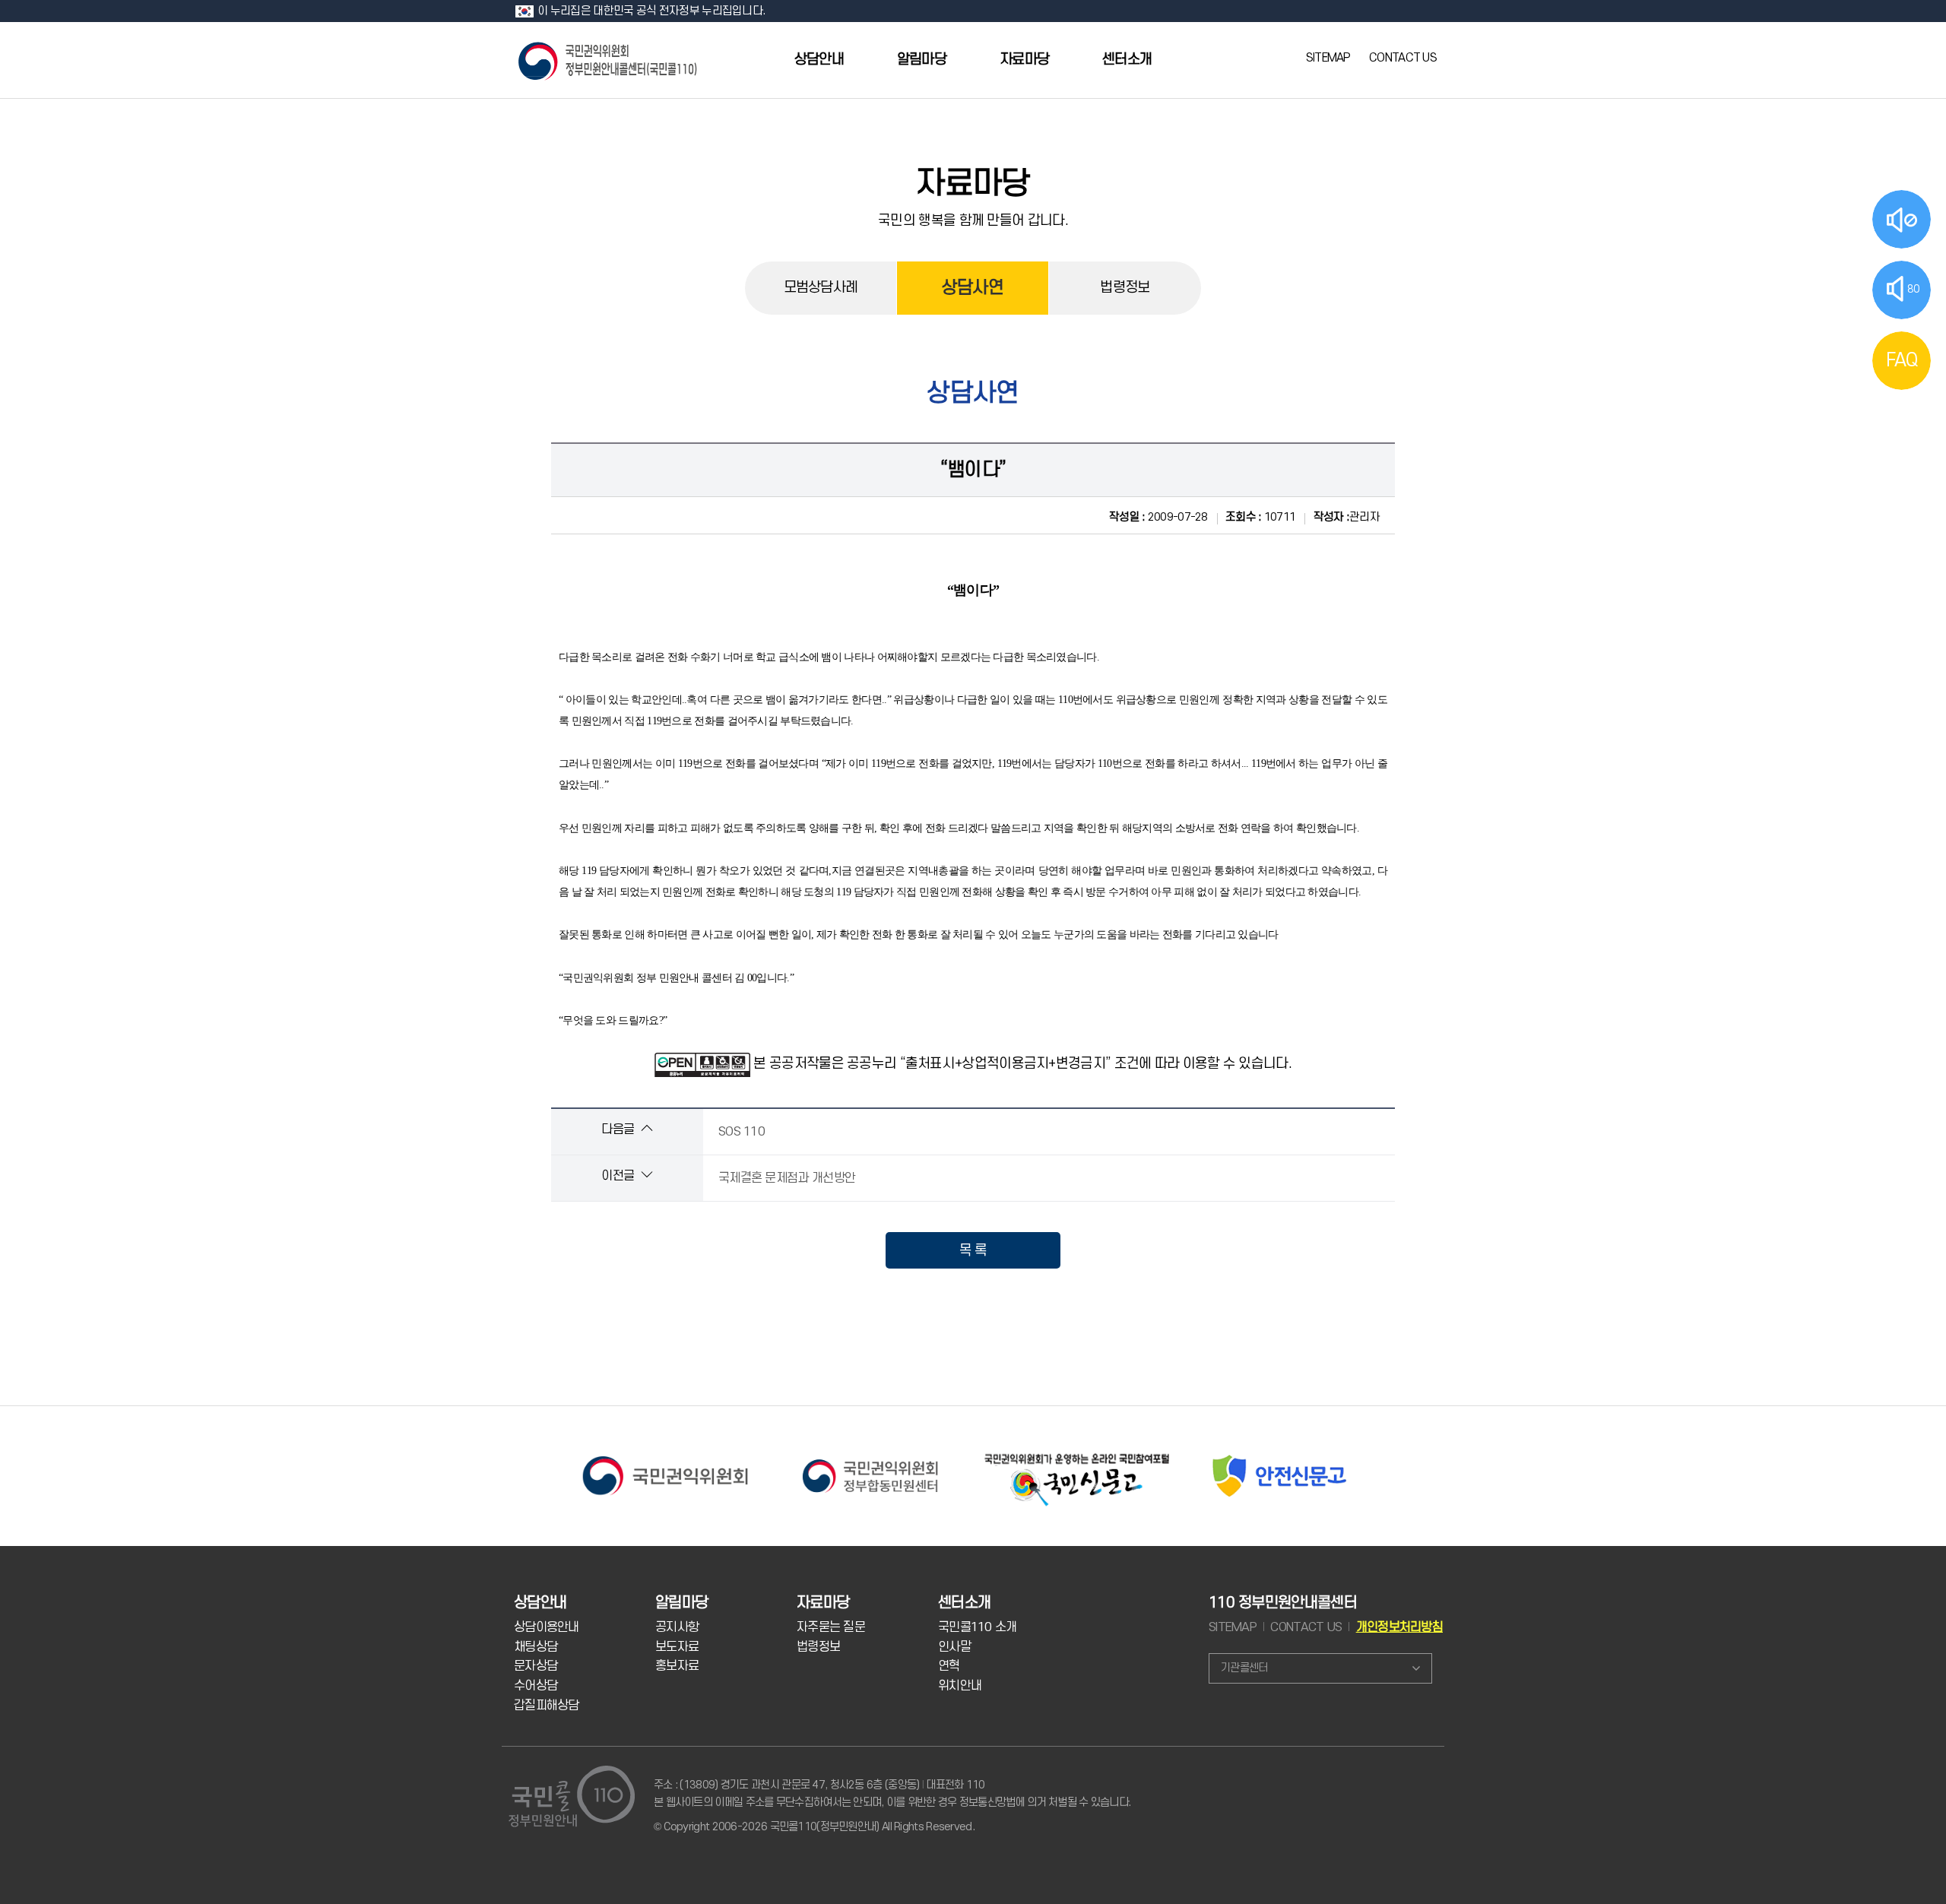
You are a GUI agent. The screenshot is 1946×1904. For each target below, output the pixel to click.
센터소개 (1127, 60)
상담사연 (973, 288)
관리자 (1347, 517)
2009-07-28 (1158, 517)
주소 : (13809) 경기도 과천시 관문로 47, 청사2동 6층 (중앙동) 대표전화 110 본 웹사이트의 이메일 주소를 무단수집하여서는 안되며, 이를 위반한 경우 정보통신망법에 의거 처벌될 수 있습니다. (892, 1793)
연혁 (949, 1666)
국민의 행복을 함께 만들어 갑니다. (973, 220)
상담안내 (819, 60)
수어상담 (536, 1686)
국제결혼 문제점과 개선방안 (787, 1178)
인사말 (954, 1647)
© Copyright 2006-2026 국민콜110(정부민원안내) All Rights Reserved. (814, 1827)
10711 (1260, 517)
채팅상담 (536, 1647)
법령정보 (1125, 288)
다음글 (619, 1129)
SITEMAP (1328, 58)
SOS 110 (742, 1132)
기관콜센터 (1244, 1668)
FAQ (1902, 360)
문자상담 (536, 1666)
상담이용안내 (547, 1627)
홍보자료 (677, 1666)
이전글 (619, 1176)
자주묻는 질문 (831, 1627)
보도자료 (677, 1647)
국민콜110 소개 (978, 1627)
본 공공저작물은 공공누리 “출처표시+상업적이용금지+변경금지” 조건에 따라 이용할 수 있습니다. (1022, 1063)
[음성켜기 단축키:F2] (1902, 219)
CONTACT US (1403, 58)
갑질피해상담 (547, 1706)
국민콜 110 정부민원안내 (609, 60)
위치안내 (960, 1686)
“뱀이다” (973, 470)
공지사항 (677, 1627)
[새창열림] (665, 1455)
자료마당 (1024, 60)
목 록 (973, 1250)
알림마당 (922, 60)
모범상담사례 (821, 288)
